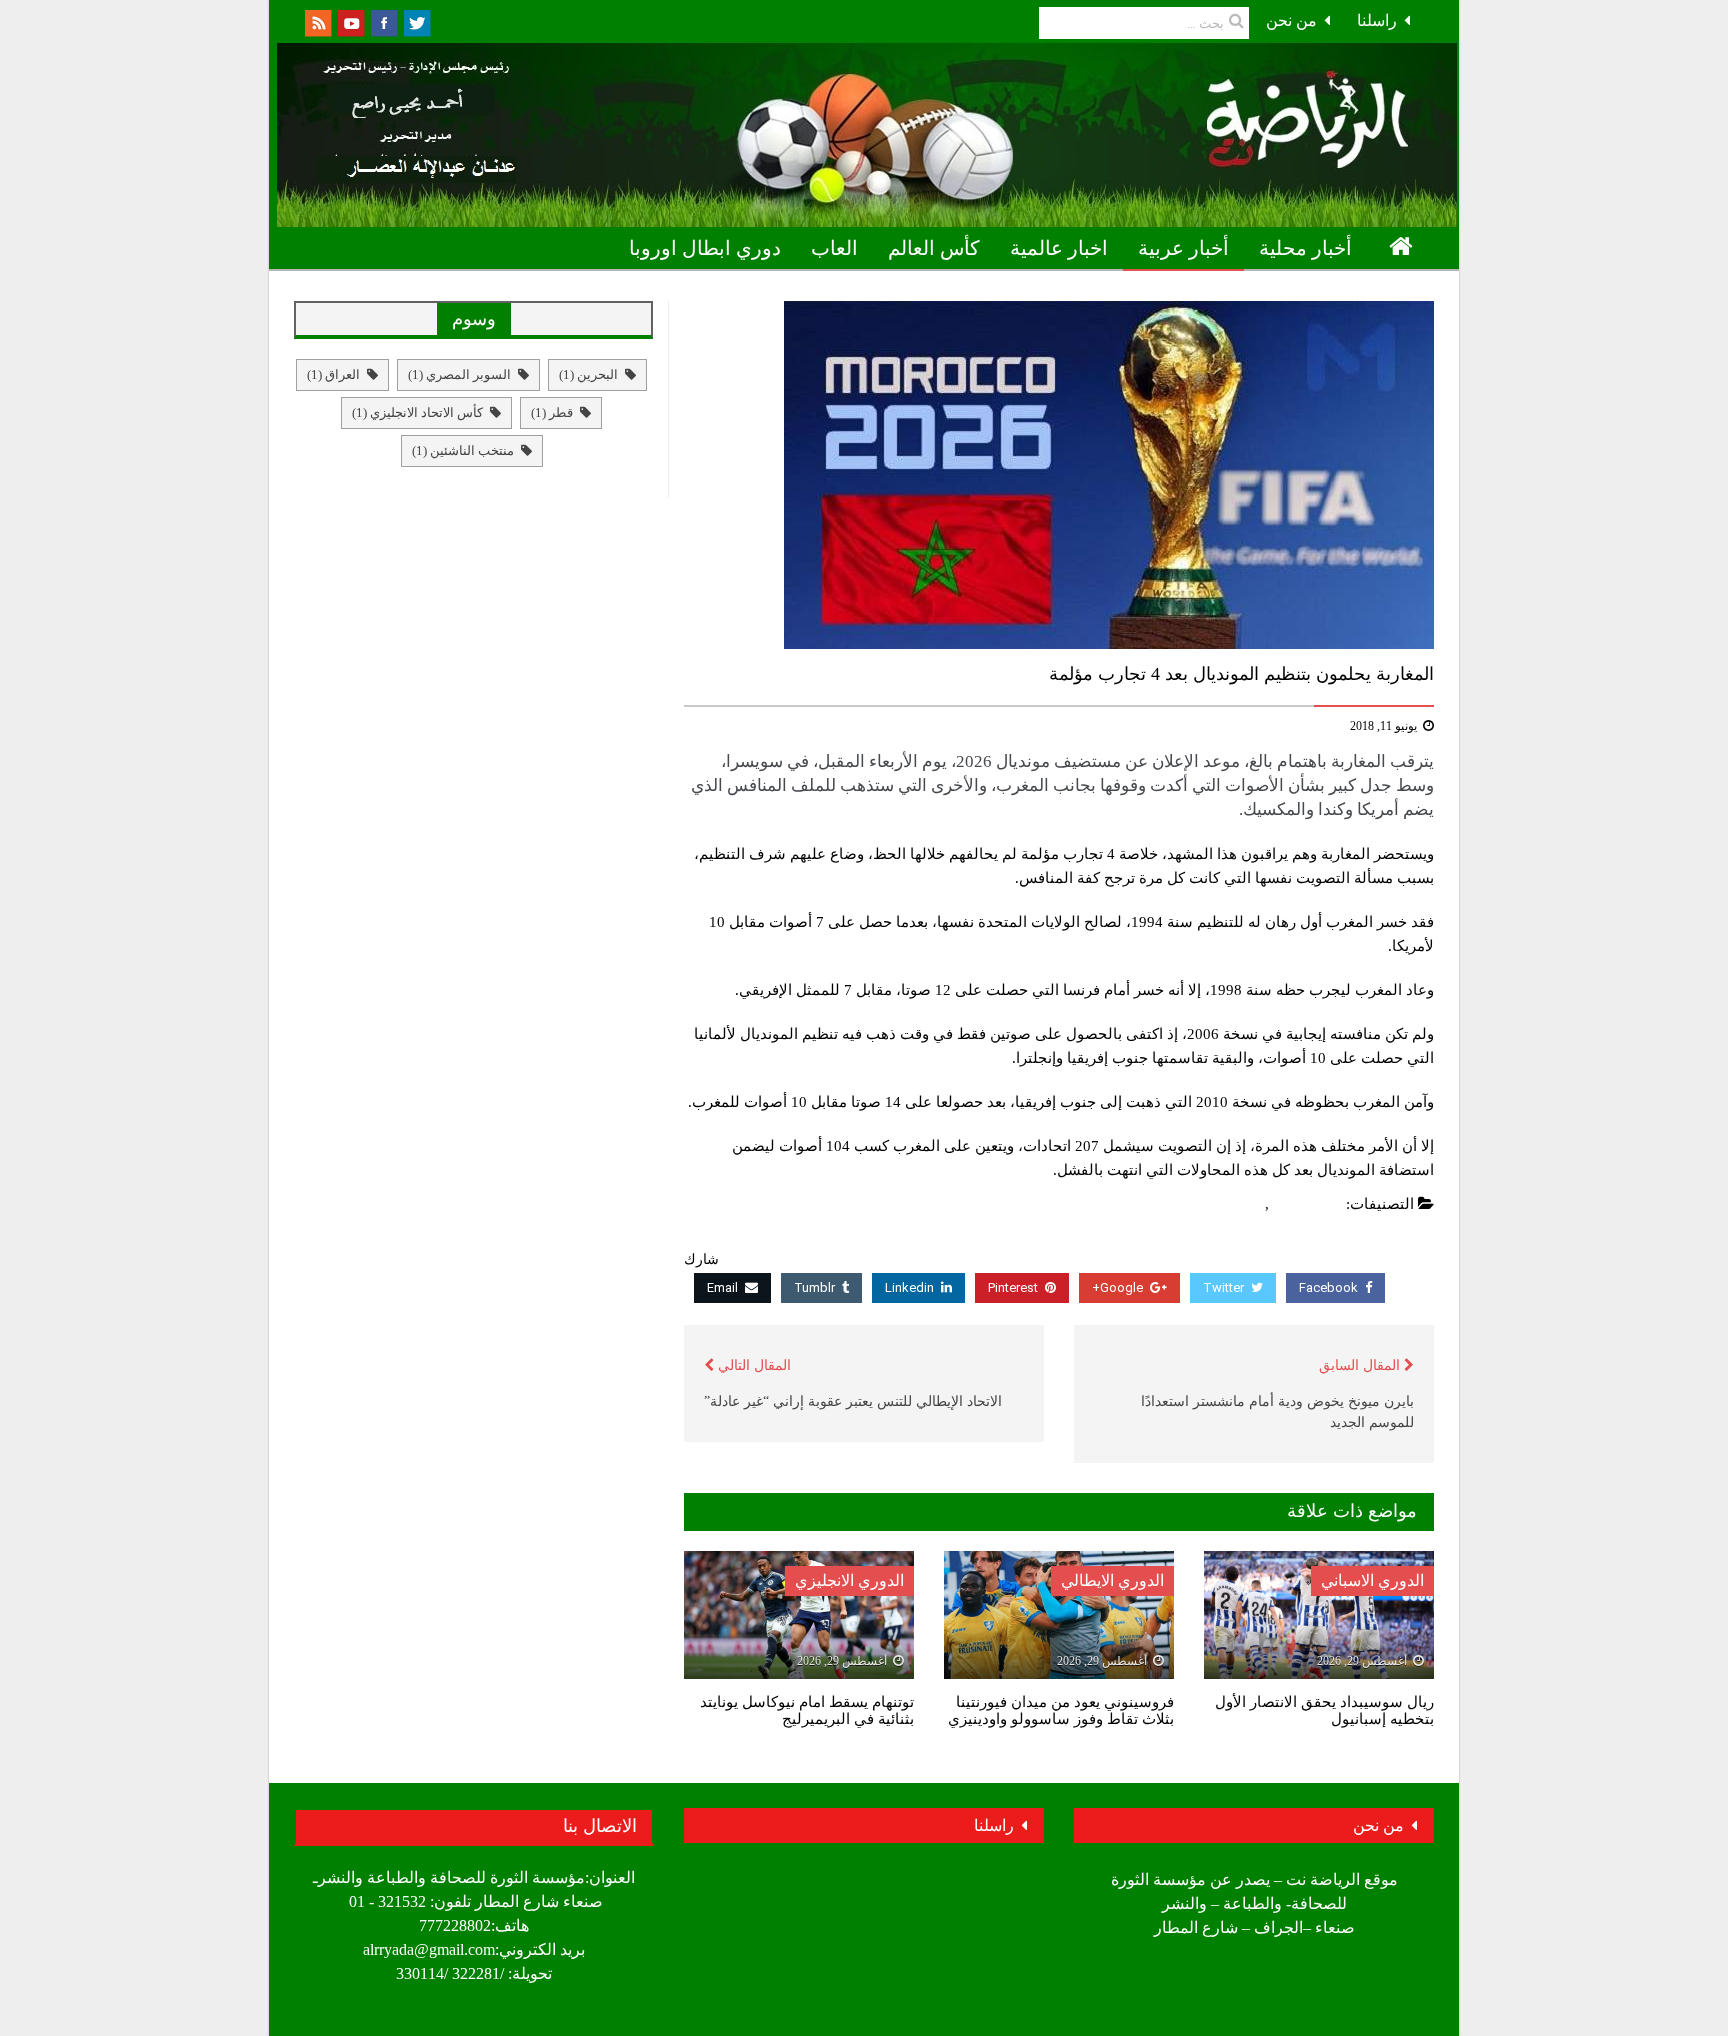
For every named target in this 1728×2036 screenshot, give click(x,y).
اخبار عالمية (1059, 248)
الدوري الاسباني (1372, 1580)
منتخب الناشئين (463, 450)
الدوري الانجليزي (849, 1580)
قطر (552, 412)
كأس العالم (934, 248)
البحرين (588, 374)
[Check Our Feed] (317, 21)
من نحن (1291, 20)
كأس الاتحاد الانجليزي (417, 412)
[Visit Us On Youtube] (350, 21)
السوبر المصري (459, 374)
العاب (834, 248)
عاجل (1243, 1204)
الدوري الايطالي (1112, 1580)
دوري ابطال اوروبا (705, 248)
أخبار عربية (1183, 248)
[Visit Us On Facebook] (383, 21)
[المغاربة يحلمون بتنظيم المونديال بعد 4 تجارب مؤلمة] (1059, 475)
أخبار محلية (1305, 248)
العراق (333, 374)
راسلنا (1377, 20)
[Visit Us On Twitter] (416, 21)
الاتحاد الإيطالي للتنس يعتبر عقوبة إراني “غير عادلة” (853, 1401)
